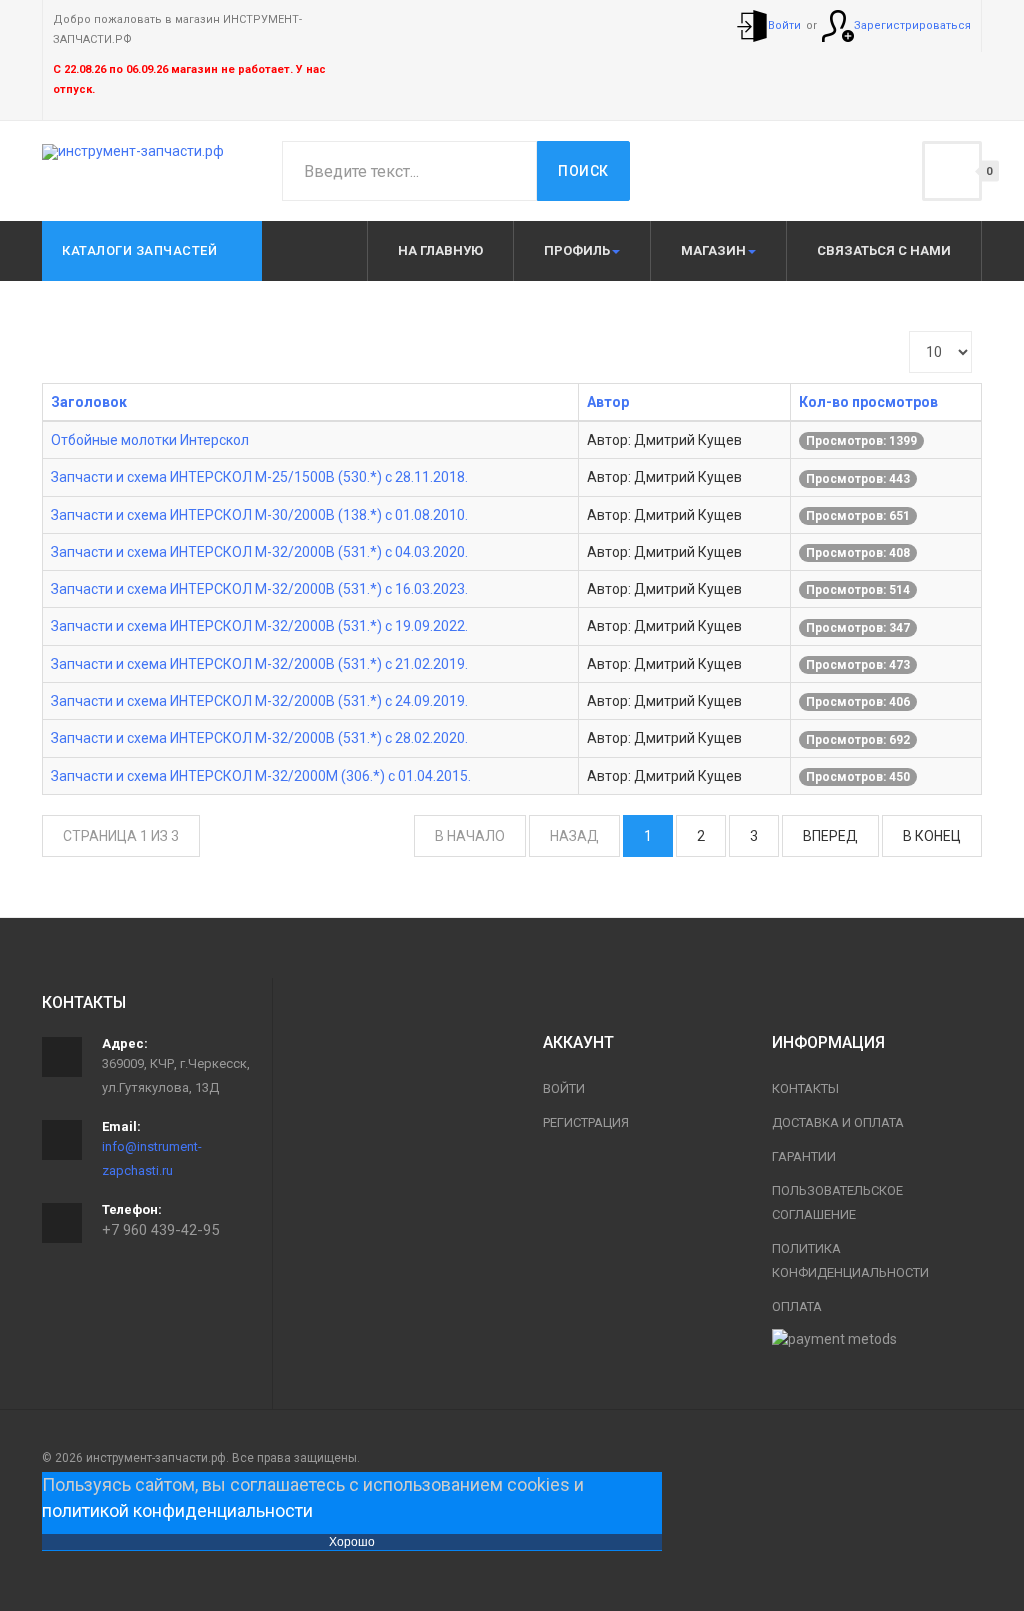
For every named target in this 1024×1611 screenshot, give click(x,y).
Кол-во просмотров (868, 402)
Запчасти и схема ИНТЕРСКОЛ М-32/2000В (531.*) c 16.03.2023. (259, 589)
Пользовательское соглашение (837, 1202)
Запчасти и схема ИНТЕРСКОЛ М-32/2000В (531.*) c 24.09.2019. (259, 701)
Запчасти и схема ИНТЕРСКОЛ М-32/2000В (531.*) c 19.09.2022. (259, 626)
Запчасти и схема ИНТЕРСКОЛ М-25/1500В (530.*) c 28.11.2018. (259, 477)
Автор (608, 402)
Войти (564, 1088)
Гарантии (804, 1156)
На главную (440, 250)
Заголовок (89, 402)
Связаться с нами (884, 250)
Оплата (797, 1306)
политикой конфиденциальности (177, 1510)
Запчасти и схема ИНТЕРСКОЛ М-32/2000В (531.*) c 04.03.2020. (259, 552)
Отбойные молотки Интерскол (150, 440)
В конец (932, 836)
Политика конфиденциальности (850, 1260)
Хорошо (352, 1542)
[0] (952, 171)
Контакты (805, 1088)
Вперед (830, 836)
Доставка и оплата (838, 1122)
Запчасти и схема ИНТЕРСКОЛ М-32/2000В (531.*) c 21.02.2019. (259, 664)
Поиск (583, 171)
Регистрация (586, 1122)
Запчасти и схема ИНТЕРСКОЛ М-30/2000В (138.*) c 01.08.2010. (259, 515)
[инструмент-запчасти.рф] (133, 152)
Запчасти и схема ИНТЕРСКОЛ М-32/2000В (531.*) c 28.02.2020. (259, 738)
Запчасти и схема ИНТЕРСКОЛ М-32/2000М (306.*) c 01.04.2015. (261, 776)
